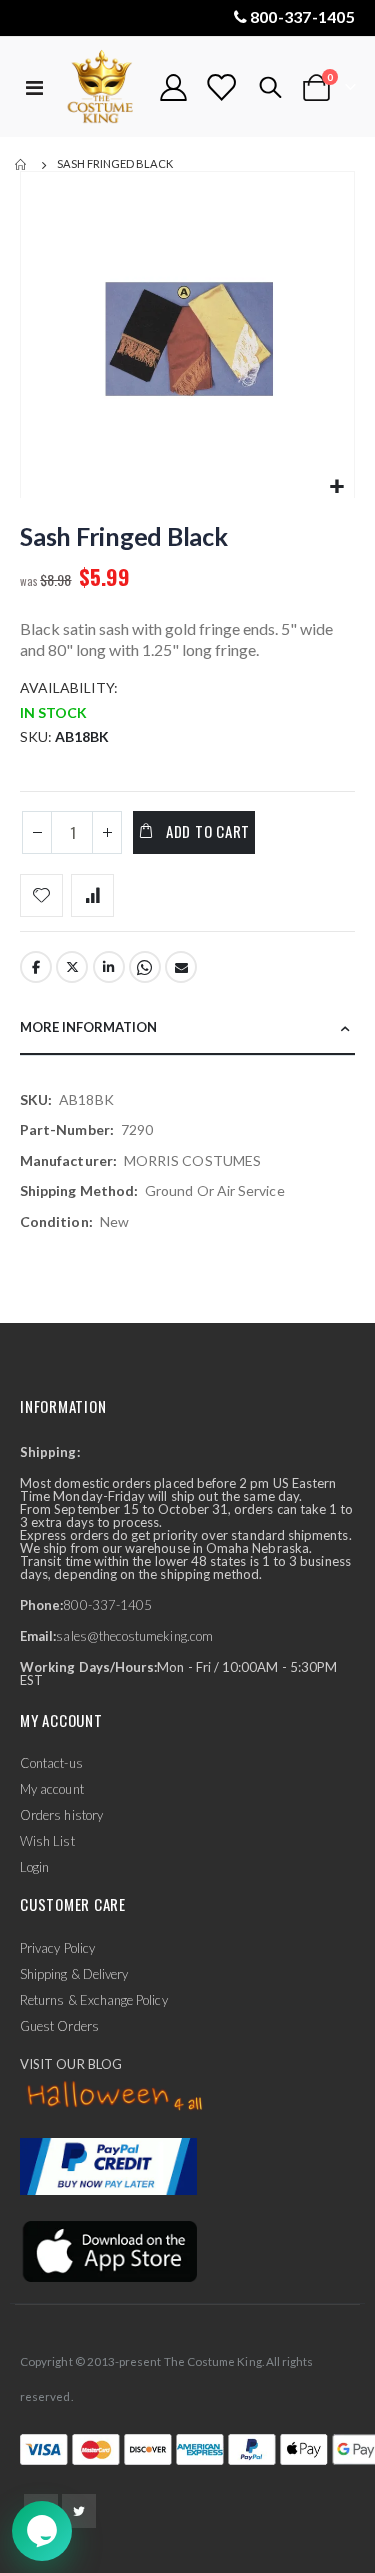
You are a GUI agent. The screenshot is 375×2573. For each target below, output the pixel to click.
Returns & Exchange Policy (94, 2000)
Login (34, 1867)
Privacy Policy (57, 1948)
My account (52, 1789)
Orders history (61, 1815)
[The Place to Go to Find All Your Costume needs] (102, 87)
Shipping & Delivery (74, 1974)
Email (181, 967)
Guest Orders (59, 2026)
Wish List (47, 1841)
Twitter (72, 967)
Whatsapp (145, 967)
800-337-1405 (302, 16)
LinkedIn (109, 967)
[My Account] (174, 87)
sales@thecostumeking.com (134, 1636)
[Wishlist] (221, 87)
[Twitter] (79, 2511)
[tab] (187, 1028)
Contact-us (51, 1763)
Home (22, 165)
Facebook (36, 967)
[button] (336, 487)
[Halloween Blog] (115, 2096)
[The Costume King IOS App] (108, 2250)
